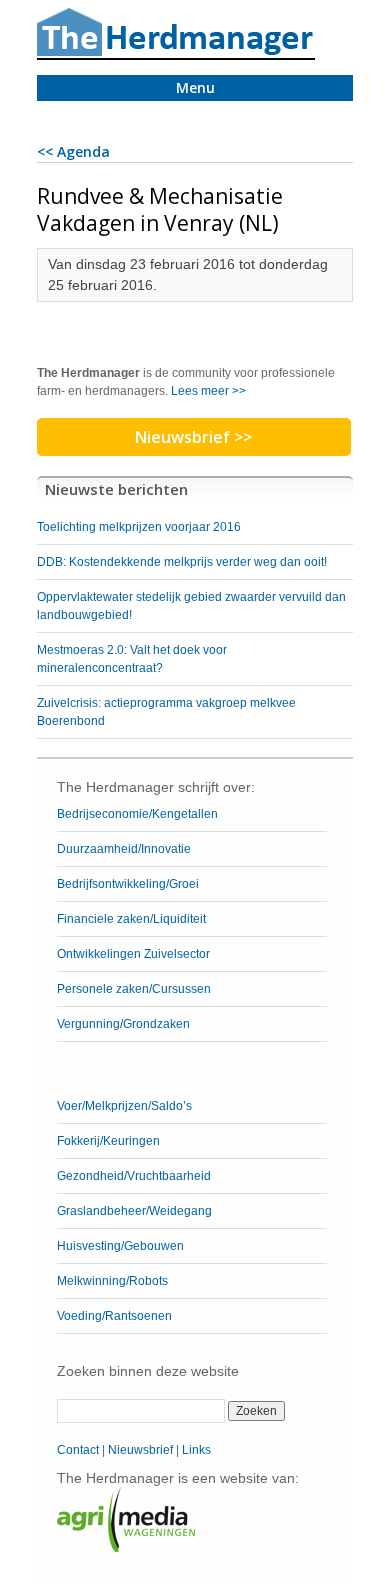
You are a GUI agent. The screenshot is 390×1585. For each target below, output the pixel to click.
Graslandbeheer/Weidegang (134, 1211)
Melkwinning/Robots (112, 1281)
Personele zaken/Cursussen (134, 989)
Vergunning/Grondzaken (123, 1024)
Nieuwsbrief (140, 1450)
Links (196, 1450)
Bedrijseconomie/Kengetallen (137, 814)
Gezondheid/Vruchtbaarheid (134, 1176)
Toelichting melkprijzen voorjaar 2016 (139, 527)
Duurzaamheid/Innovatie (124, 849)
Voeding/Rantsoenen (114, 1316)
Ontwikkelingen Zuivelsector (133, 954)
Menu (195, 87)
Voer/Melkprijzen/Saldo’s (124, 1106)
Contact (78, 1450)
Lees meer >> (208, 391)
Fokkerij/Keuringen (108, 1141)
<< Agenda (73, 151)
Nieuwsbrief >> (193, 437)
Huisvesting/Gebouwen (120, 1246)
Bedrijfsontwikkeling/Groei (128, 884)
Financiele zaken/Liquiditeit (131, 919)
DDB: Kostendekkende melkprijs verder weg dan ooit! (182, 562)
